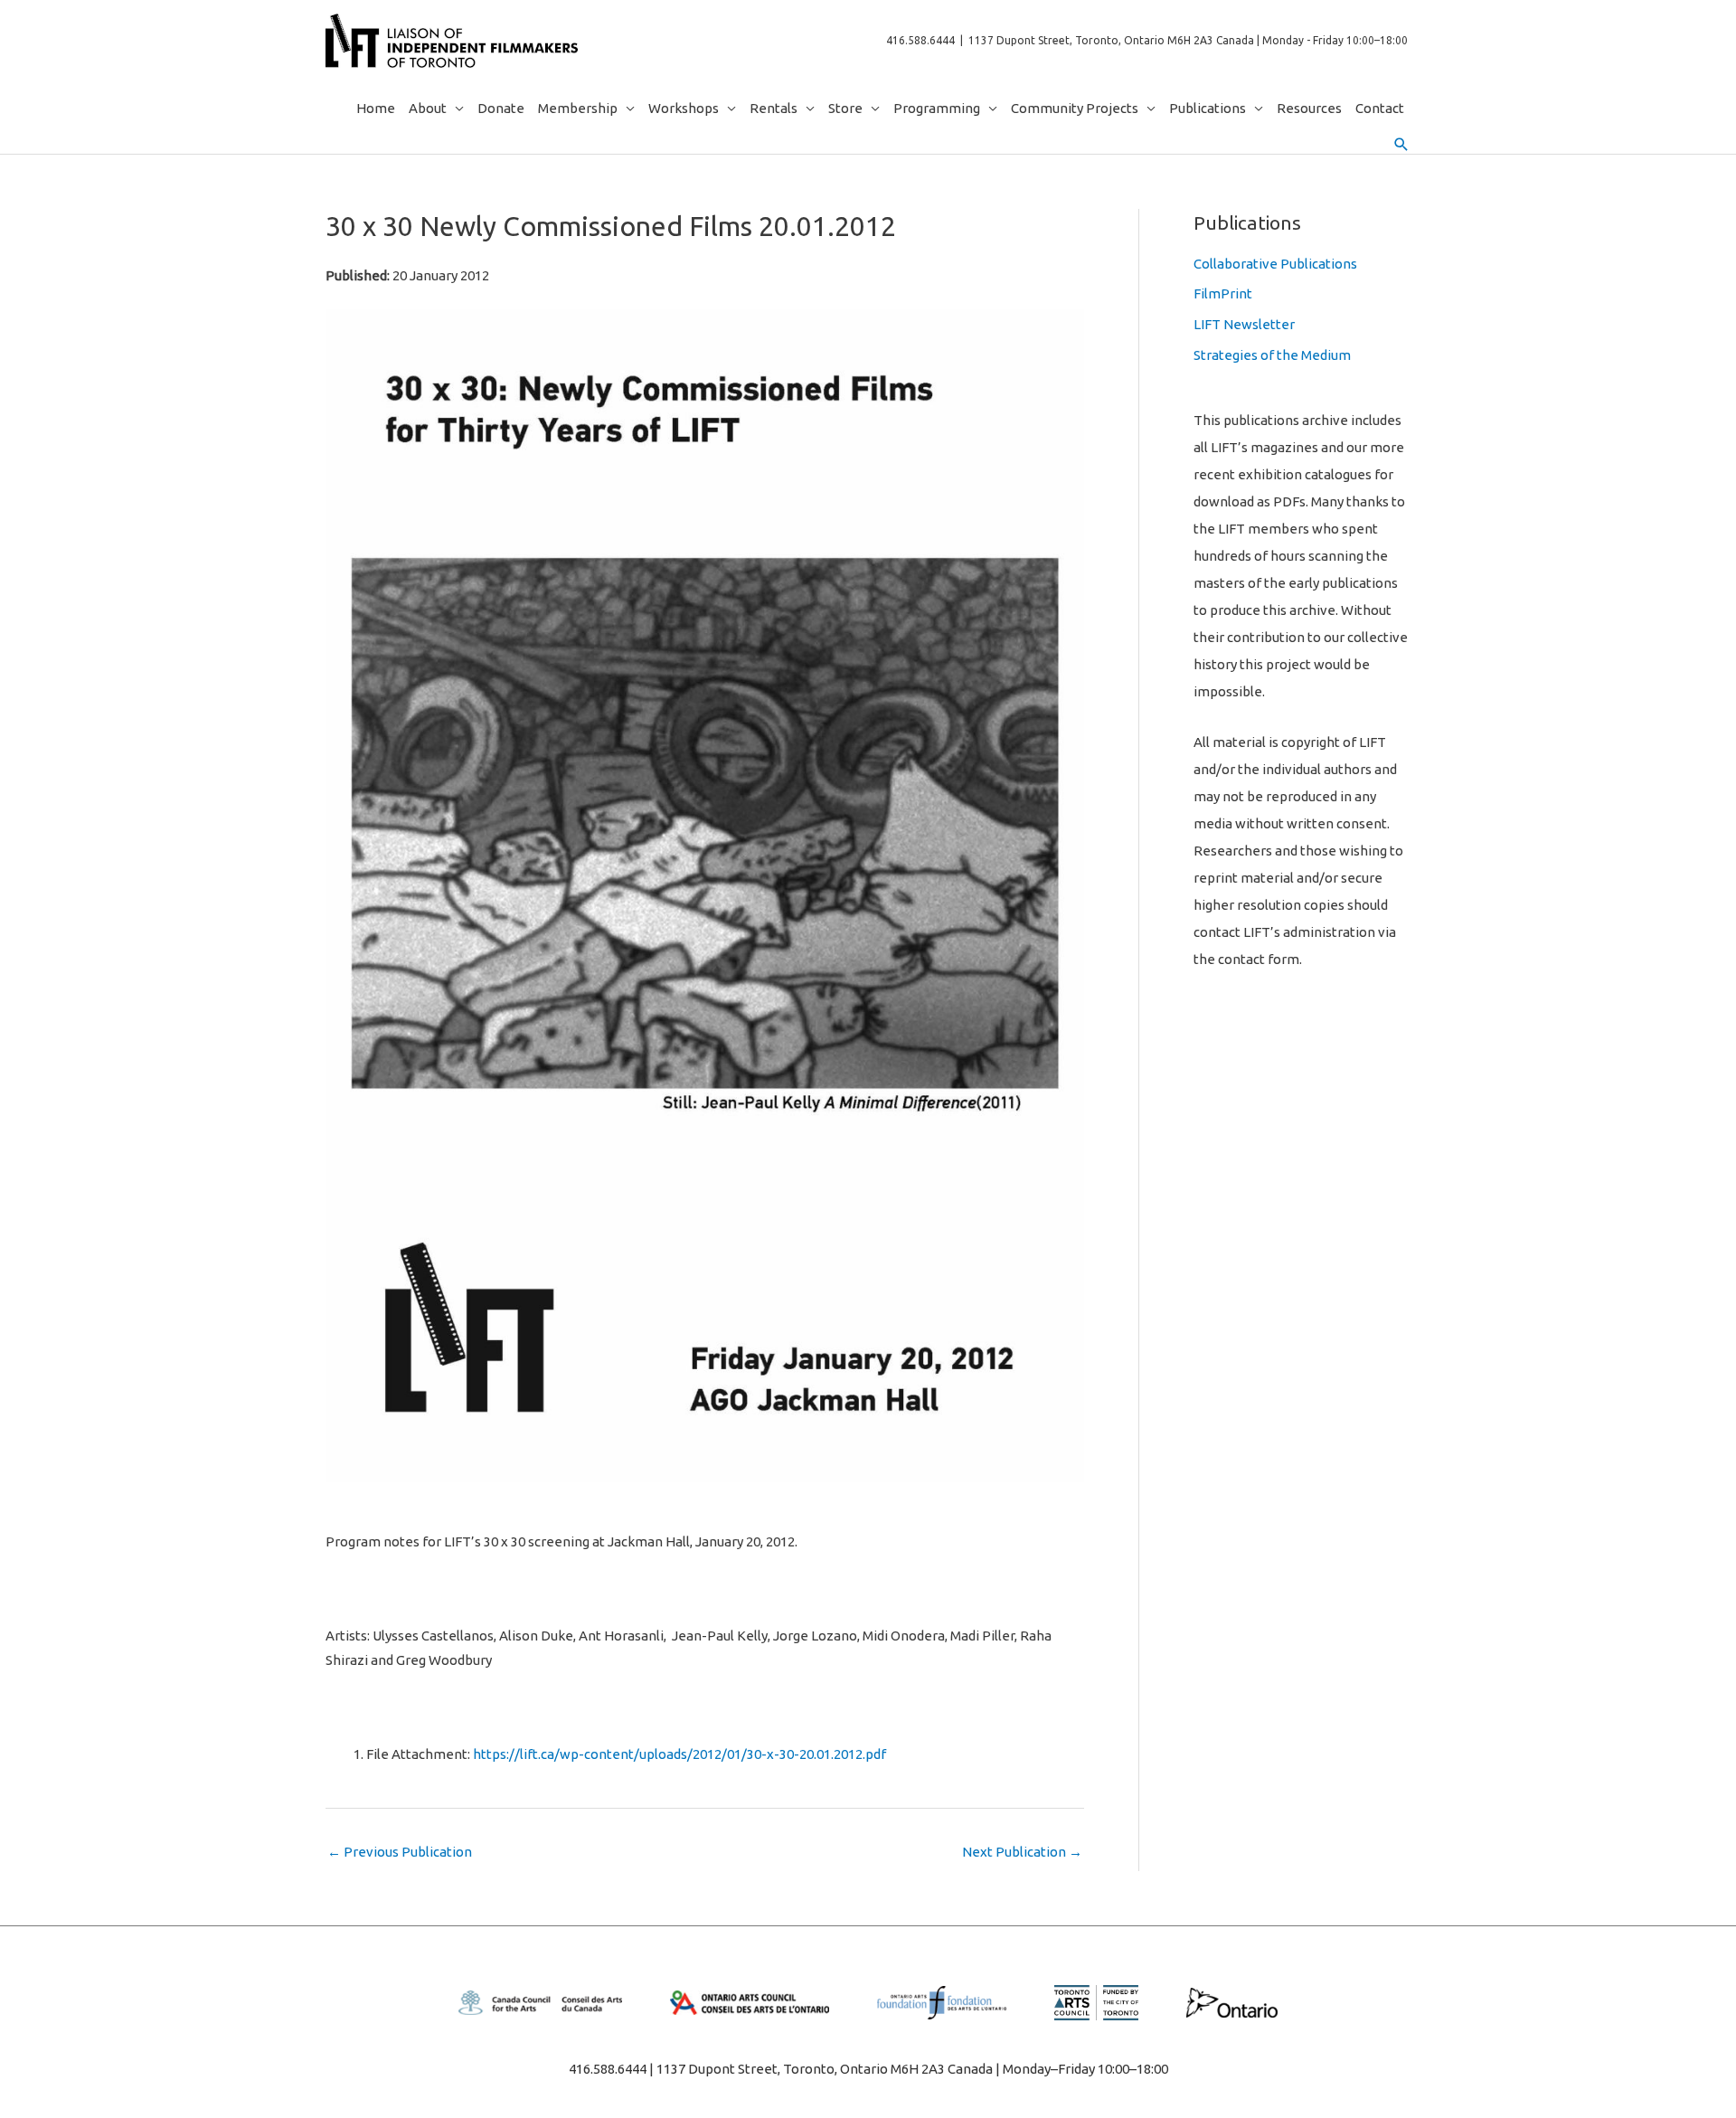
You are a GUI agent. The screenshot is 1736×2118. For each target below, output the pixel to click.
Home (376, 108)
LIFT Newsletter (1244, 324)
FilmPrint (1223, 293)
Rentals (774, 108)
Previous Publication (400, 1852)
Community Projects (1075, 108)
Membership (578, 108)
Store (845, 108)
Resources (1309, 108)
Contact (1380, 108)
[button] (1401, 145)
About (428, 108)
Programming (937, 108)
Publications (1208, 108)
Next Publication (1022, 1852)
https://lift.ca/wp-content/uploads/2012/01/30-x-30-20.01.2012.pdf (679, 1754)
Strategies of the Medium (1272, 355)
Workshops (684, 108)
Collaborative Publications (1275, 264)
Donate (501, 108)
